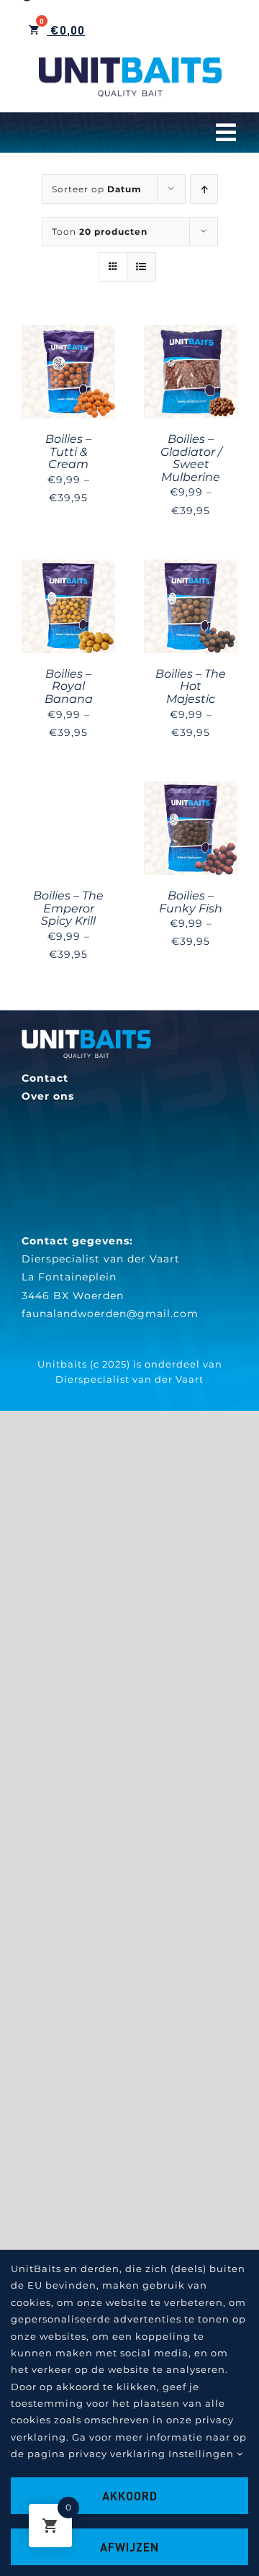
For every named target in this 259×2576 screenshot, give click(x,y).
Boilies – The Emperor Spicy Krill (68, 908)
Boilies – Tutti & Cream (68, 452)
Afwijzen (129, 2547)
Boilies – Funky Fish (191, 902)
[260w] (86, 1034)
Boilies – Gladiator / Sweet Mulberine (191, 458)
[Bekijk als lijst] (141, 267)
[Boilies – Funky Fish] (191, 790)
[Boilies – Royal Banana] (68, 568)
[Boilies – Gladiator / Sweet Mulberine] (191, 333)
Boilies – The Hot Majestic (191, 686)
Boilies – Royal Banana (69, 686)
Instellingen (203, 2454)
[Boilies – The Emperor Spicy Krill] (68, 790)
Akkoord (130, 2496)
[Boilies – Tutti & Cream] (68, 333)
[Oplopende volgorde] (204, 189)
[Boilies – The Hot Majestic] (191, 568)
